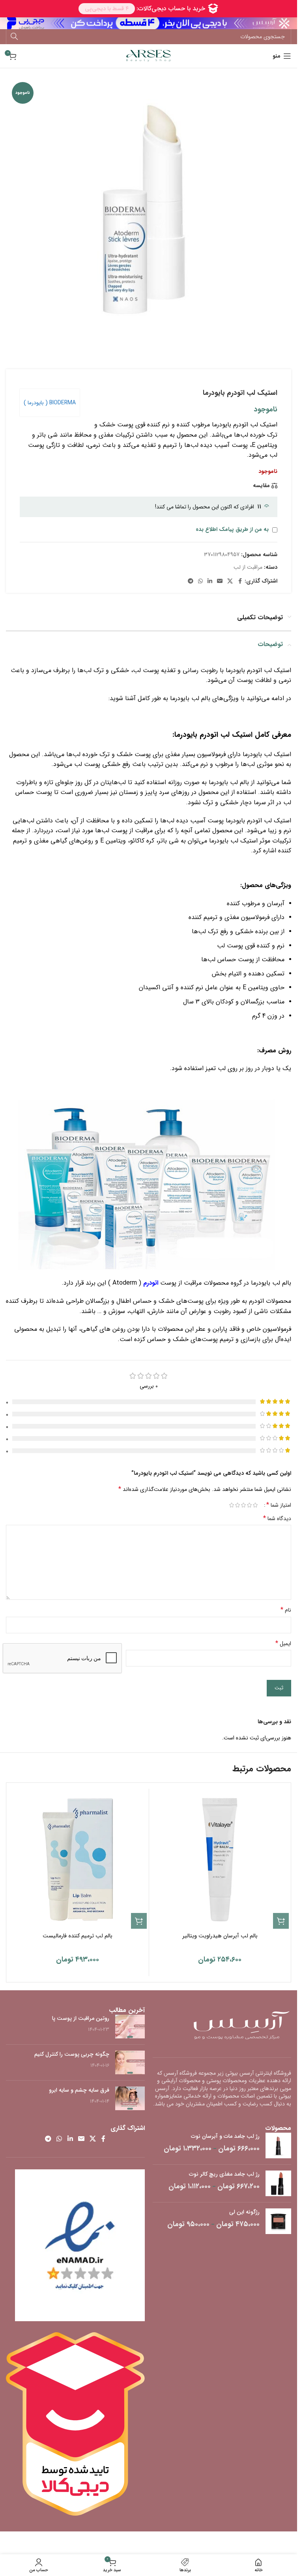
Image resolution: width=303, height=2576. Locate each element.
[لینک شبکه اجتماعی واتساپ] (200, 581)
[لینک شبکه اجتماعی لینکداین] (210, 581)
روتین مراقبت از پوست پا (81, 2018)
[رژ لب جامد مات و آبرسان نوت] (278, 2145)
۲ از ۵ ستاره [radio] (249, 1505)
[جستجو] (14, 37)
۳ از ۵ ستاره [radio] (243, 1505)
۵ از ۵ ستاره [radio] (231, 1505)
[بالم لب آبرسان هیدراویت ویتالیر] (220, 1860)
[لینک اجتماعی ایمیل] (220, 581)
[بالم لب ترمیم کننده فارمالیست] (78, 1860)
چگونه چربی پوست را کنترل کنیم (72, 2054)
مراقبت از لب (248, 567)
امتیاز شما (279, 1505)
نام (286, 1610)
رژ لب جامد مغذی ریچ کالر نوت (224, 2174)
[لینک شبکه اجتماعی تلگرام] (191, 581)
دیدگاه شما (277, 1519)
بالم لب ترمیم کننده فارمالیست (78, 1936)
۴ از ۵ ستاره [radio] (237, 1505)
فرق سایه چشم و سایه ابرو (79, 2090)
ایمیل (283, 1644)
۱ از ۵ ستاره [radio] (255, 1505)
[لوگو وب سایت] (149, 56)
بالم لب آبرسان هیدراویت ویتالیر (220, 1936)
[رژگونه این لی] (278, 2221)
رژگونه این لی (244, 2212)
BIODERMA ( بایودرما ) (50, 403)
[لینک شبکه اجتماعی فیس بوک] (240, 581)
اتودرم (151, 1283)
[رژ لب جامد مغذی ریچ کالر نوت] (278, 2183)
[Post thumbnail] (130, 2027)
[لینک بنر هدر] (149, 23)
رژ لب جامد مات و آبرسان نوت (225, 2137)
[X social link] (230, 581)
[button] (281, 1921)
